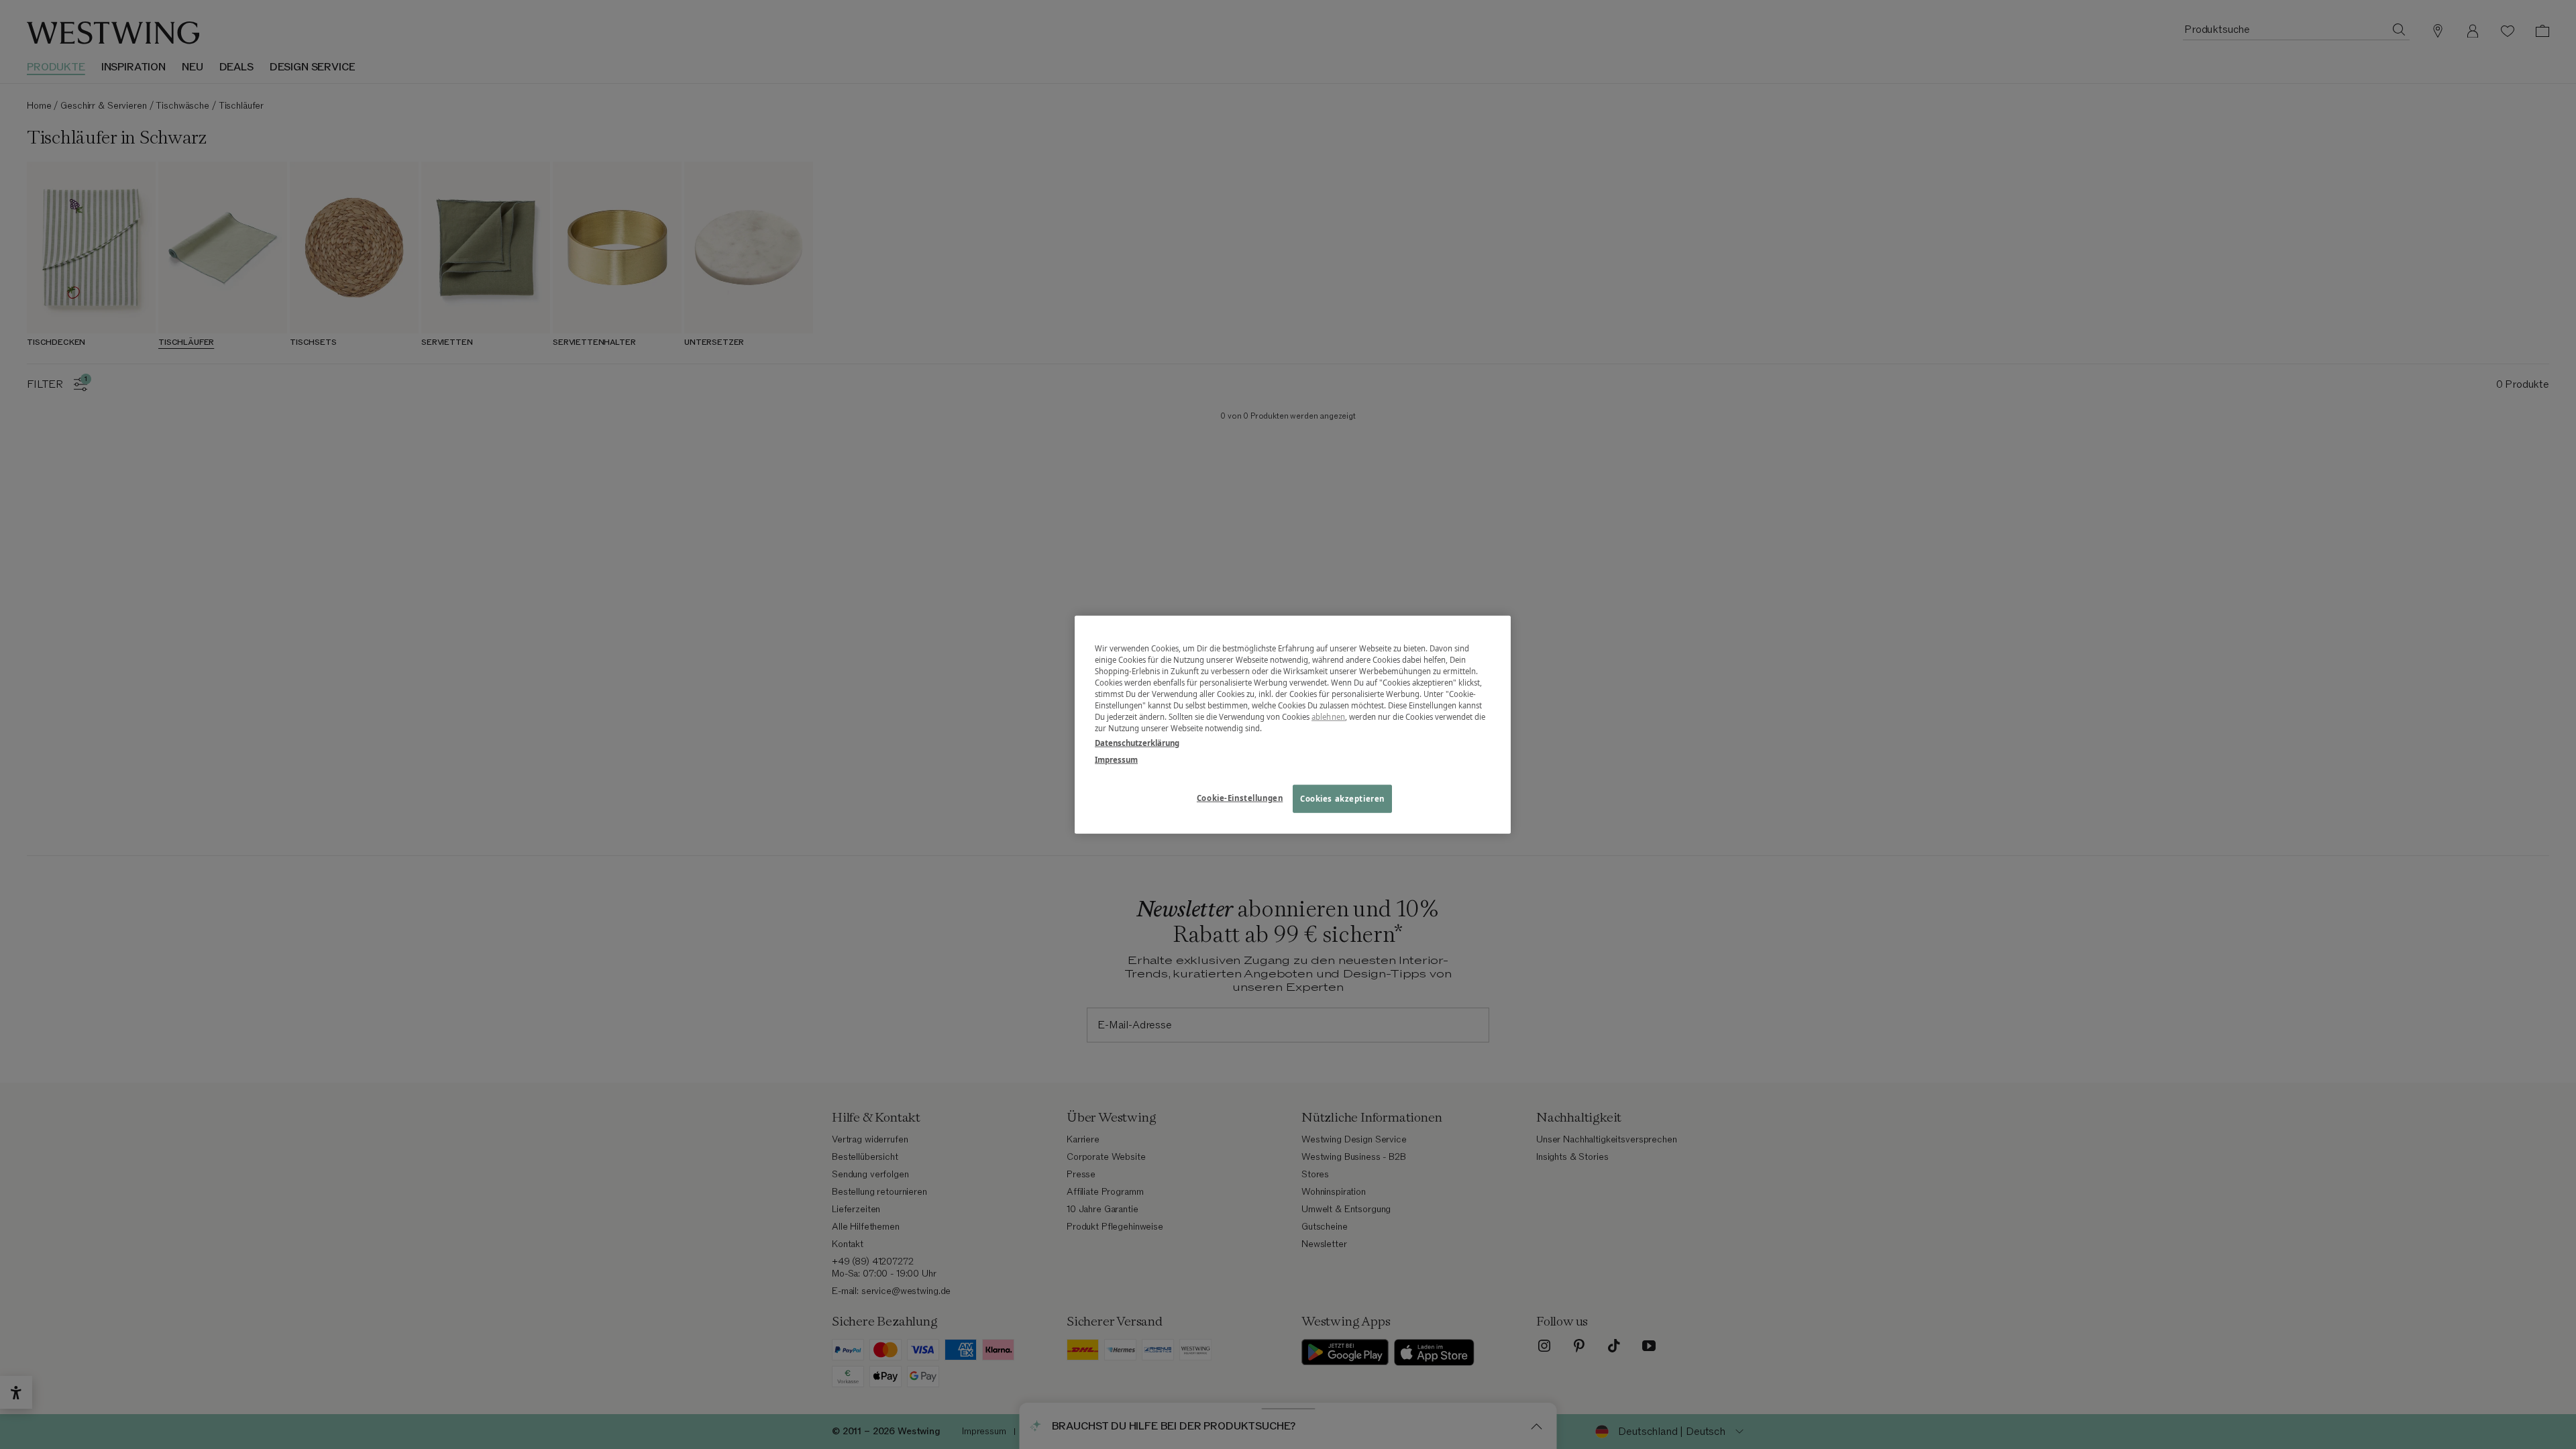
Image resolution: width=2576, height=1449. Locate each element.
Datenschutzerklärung (1137, 742)
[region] (1293, 725)
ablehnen (1328, 717)
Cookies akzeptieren (1342, 798)
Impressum (1116, 759)
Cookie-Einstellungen (1240, 797)
